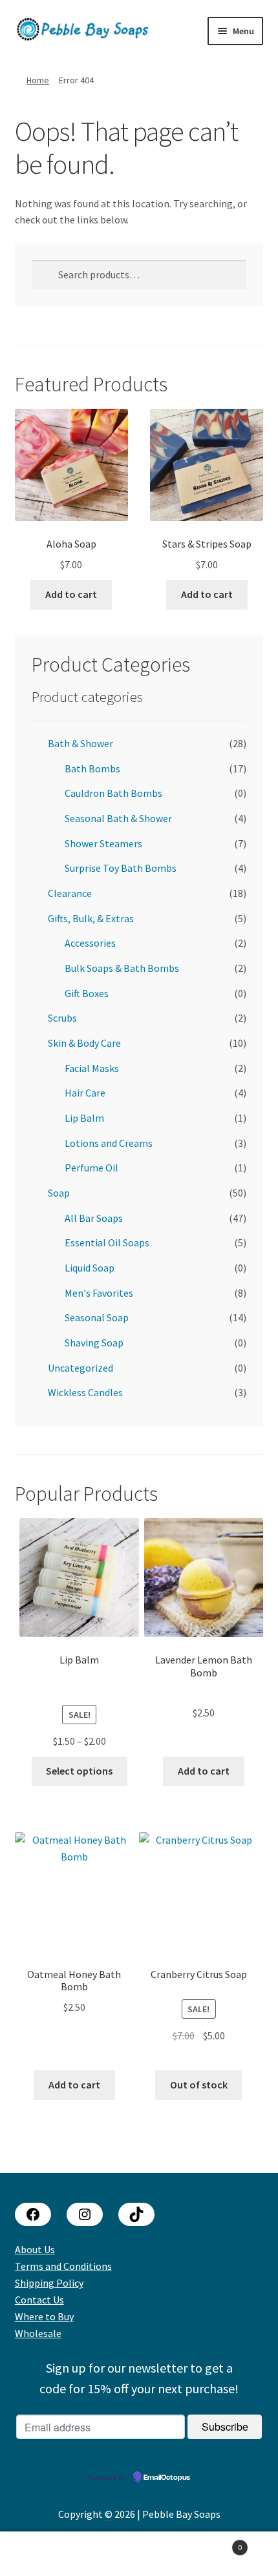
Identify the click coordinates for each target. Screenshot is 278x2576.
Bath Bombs (92, 768)
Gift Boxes (87, 993)
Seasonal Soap (97, 1317)
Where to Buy (44, 2316)
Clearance (70, 893)
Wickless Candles (85, 1392)
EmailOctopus (167, 2478)
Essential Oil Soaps (107, 1242)
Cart (214, 2543)
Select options (79, 1771)
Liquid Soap (90, 1268)
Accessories (90, 943)
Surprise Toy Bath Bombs (121, 868)
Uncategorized (80, 1368)
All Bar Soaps (94, 1218)
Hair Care (85, 1093)
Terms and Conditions (63, 2266)
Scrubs (62, 1018)
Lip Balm (84, 1118)
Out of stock (199, 2085)
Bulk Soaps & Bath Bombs (122, 968)
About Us (35, 2249)
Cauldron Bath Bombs (113, 793)
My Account (46, 2554)
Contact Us (39, 2300)
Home (38, 80)
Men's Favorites (99, 1293)
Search (139, 2554)
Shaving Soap (94, 1343)
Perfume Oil (91, 1168)
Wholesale (38, 2333)
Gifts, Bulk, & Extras (91, 918)
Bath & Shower (80, 743)
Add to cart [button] (71, 594)
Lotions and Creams (109, 1143)
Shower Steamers (103, 843)
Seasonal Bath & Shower (118, 818)
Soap (59, 1193)
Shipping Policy (49, 2283)
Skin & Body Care (84, 1043)
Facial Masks (92, 1068)
